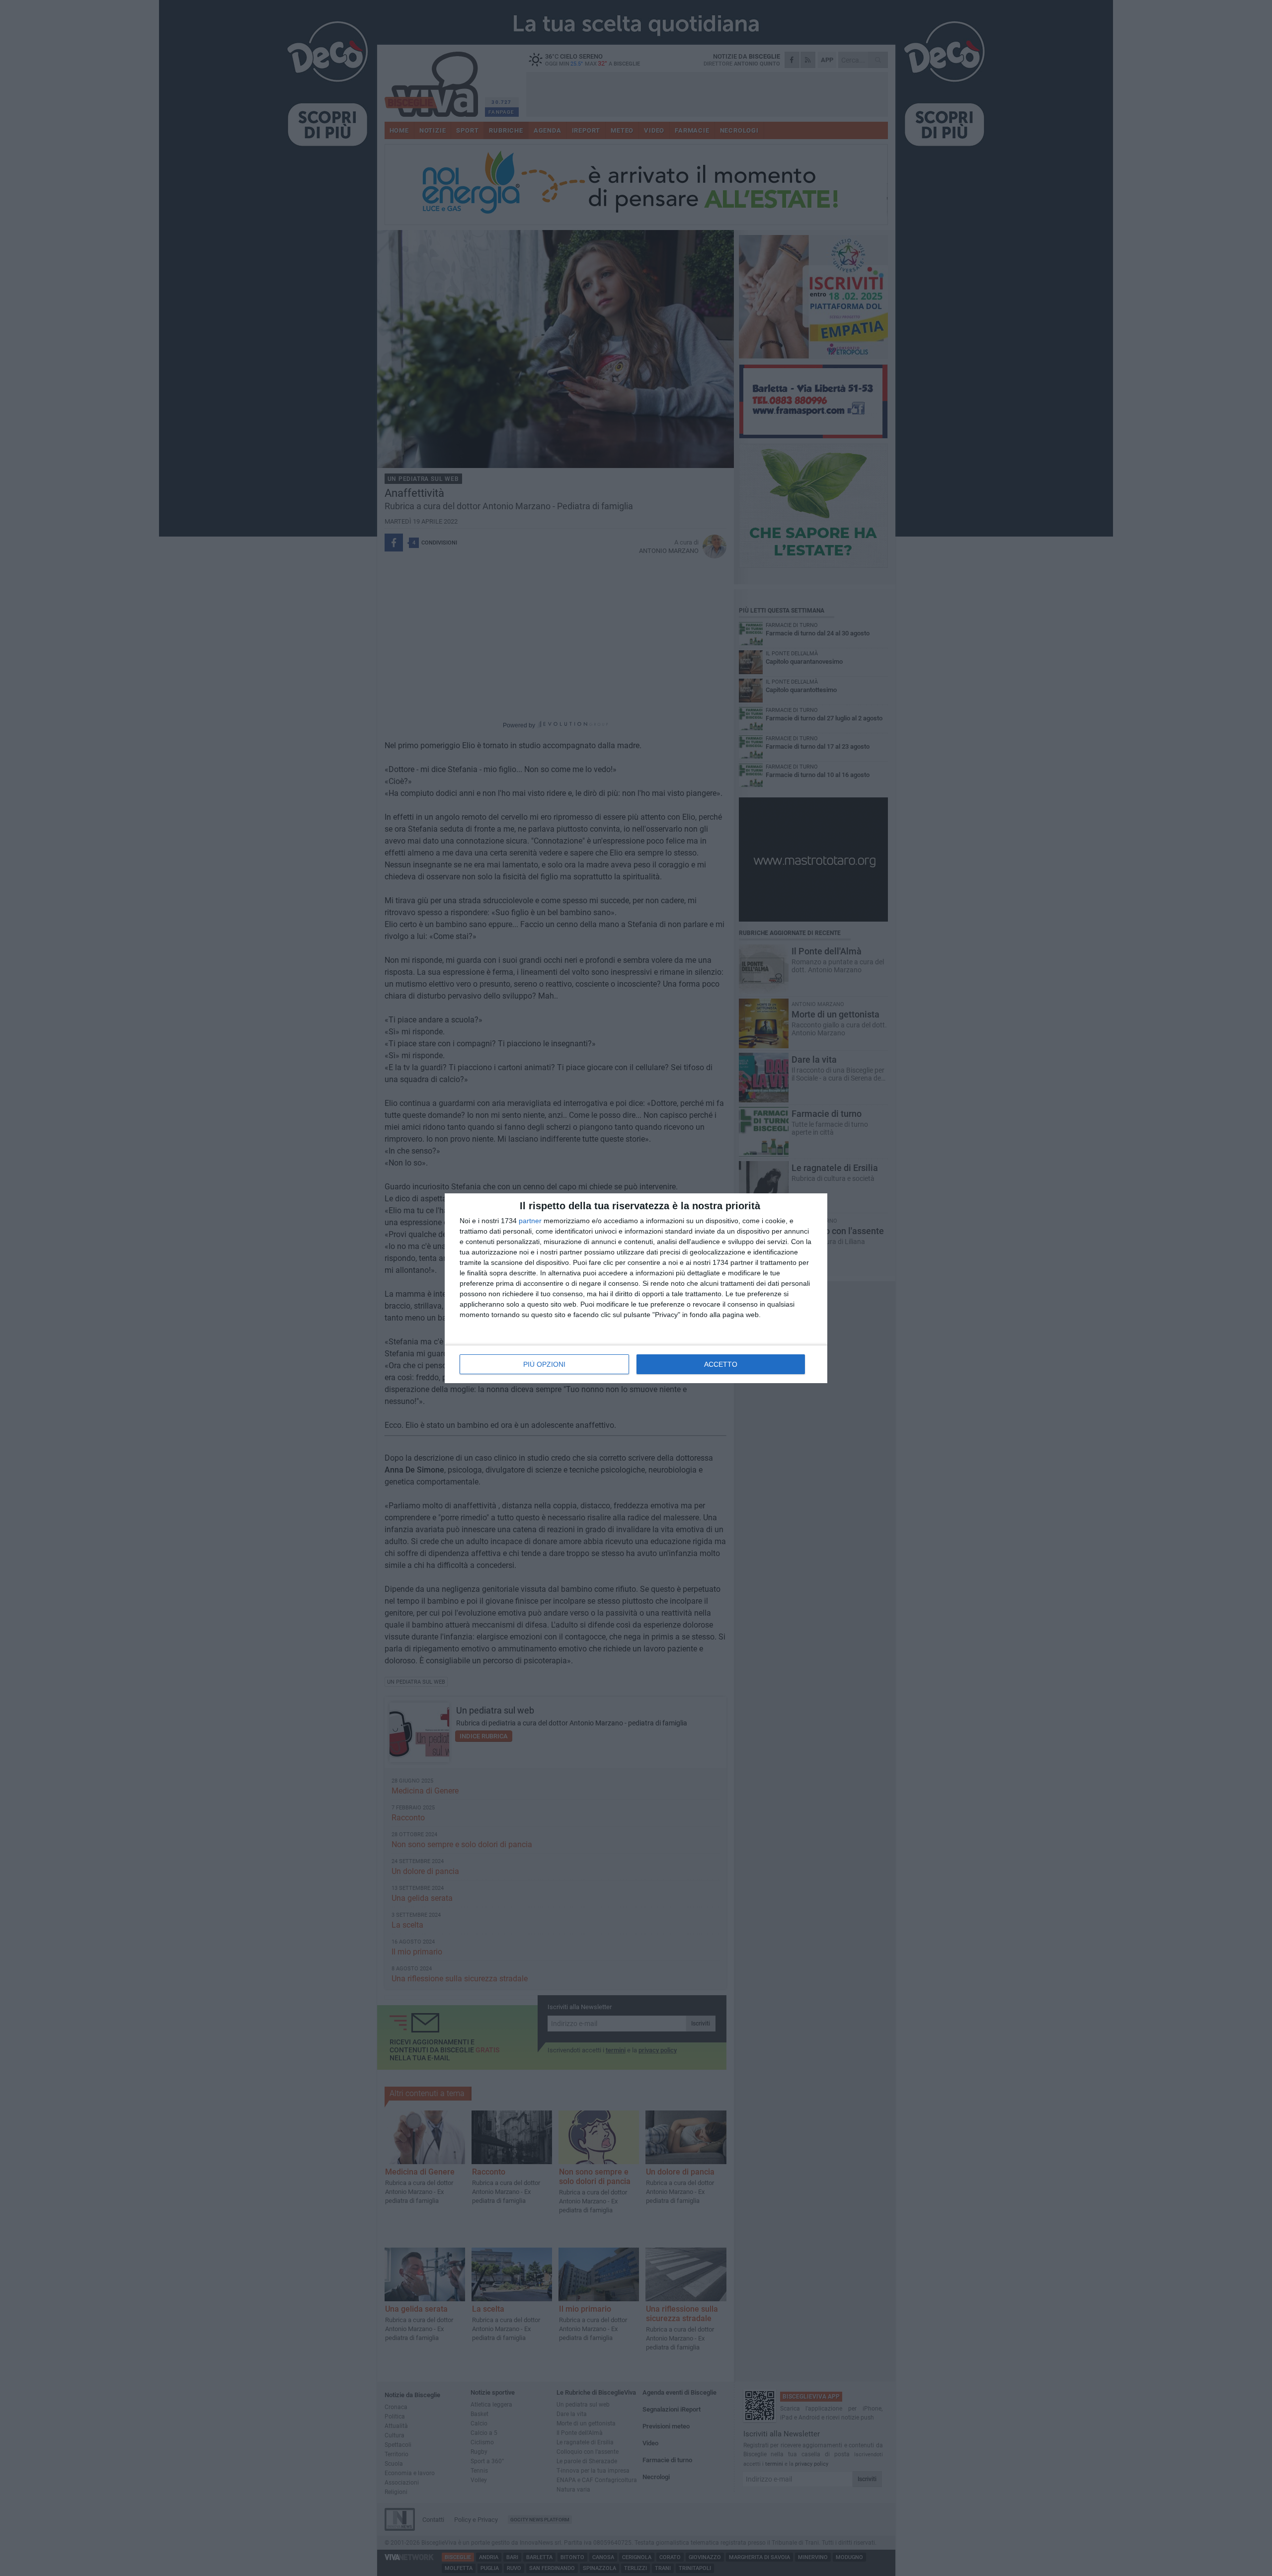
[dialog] (636, 1288)
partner (530, 1221)
